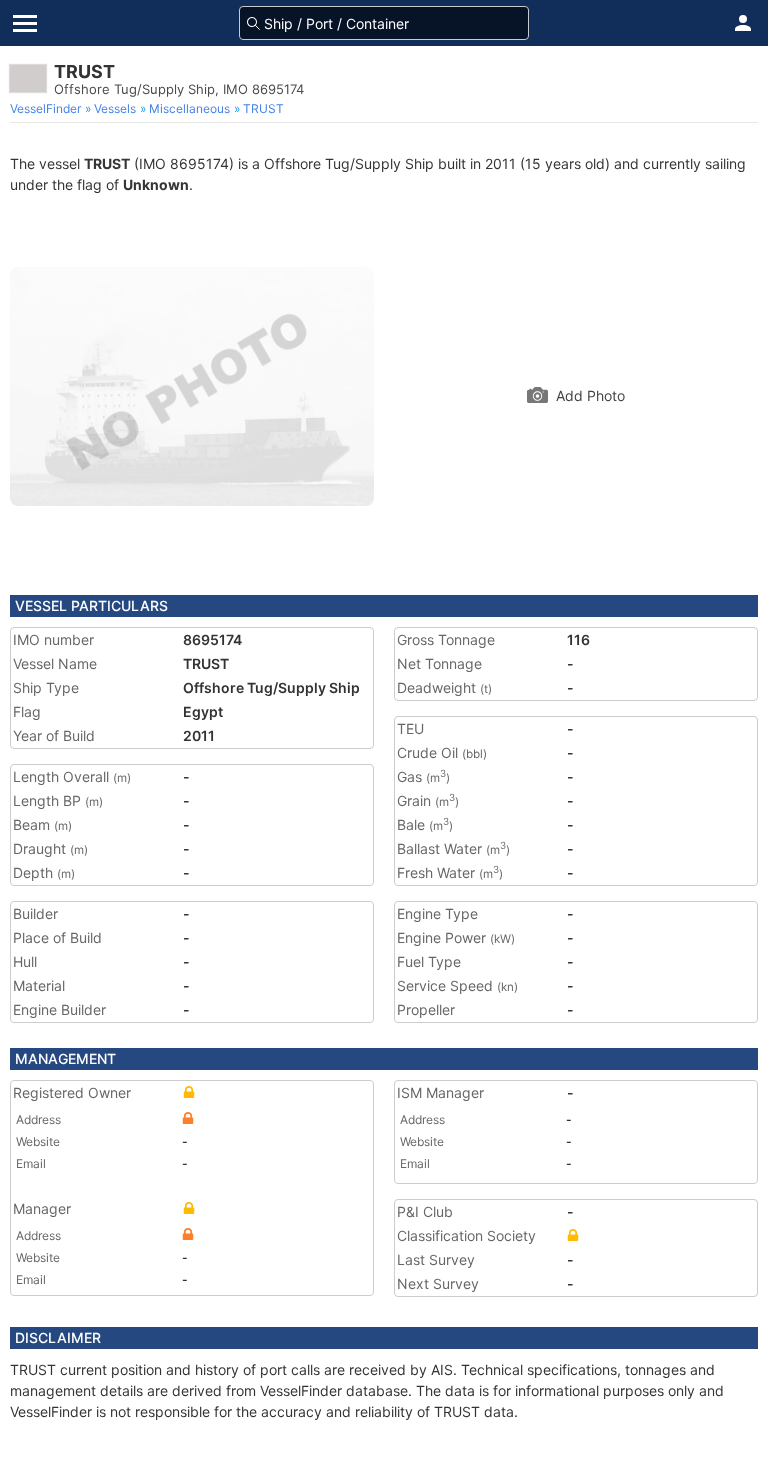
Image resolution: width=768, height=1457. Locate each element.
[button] (743, 23)
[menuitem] (47, 109)
